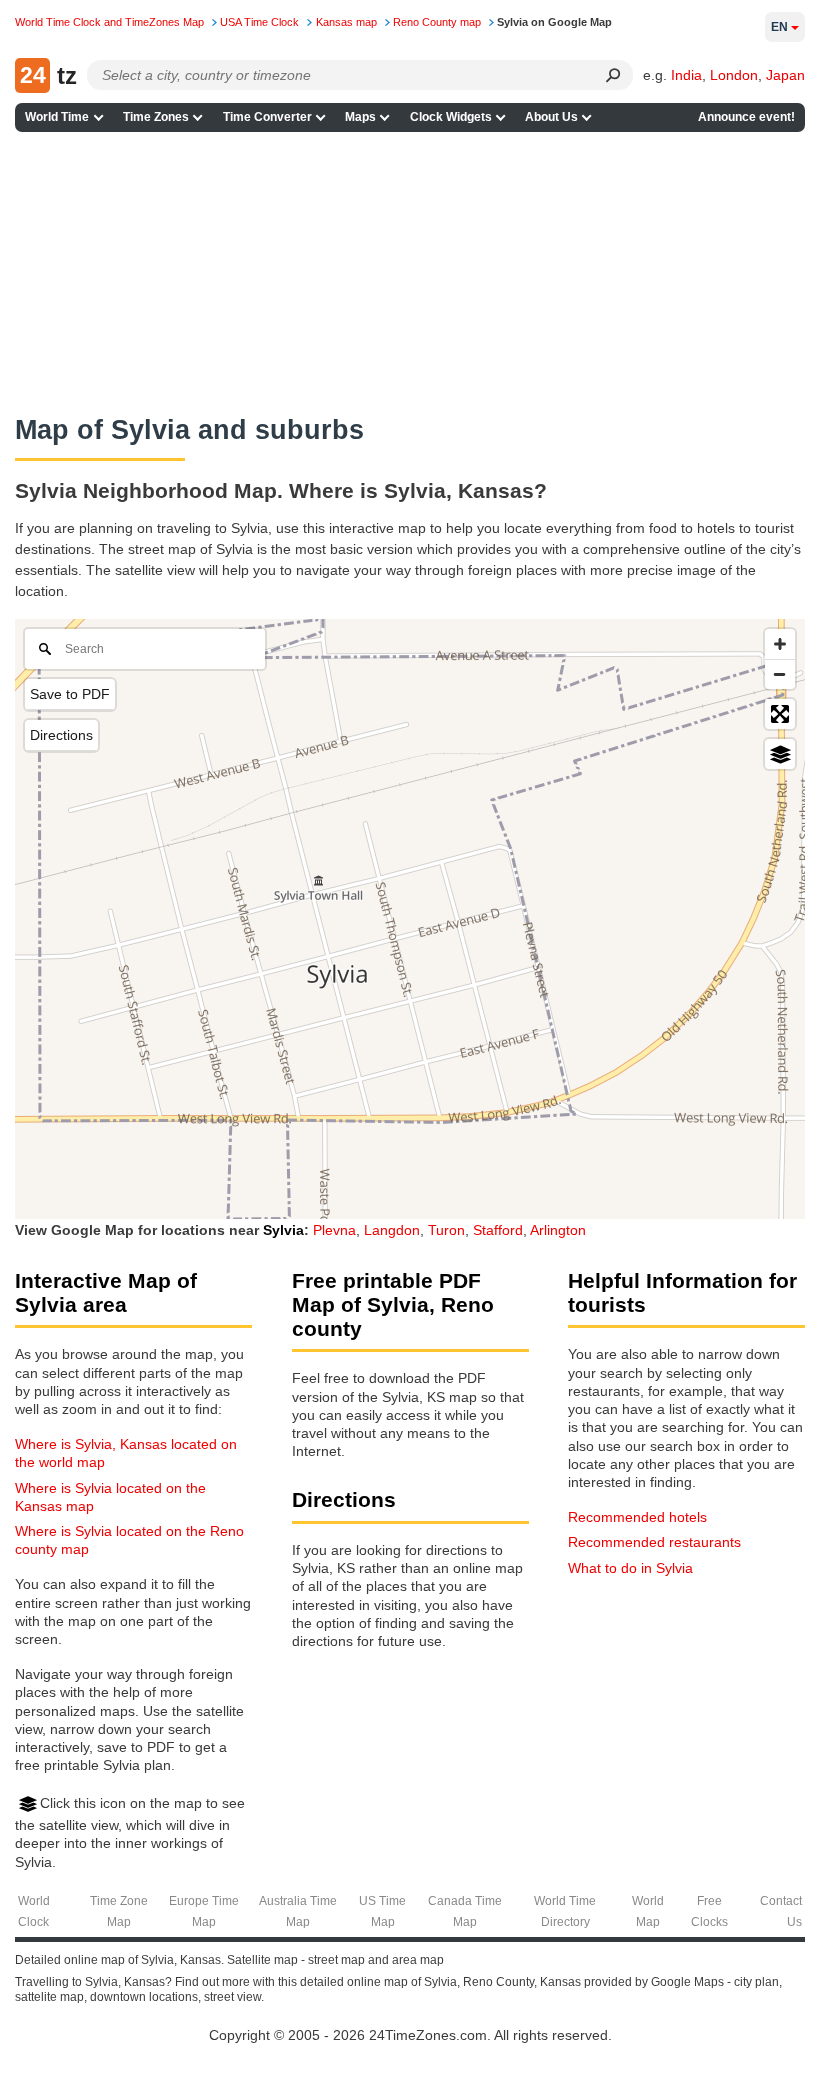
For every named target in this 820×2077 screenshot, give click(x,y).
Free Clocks (709, 1911)
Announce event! (746, 117)
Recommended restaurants (654, 1542)
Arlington (558, 1230)
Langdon (392, 1230)
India (686, 75)
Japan (785, 75)
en (779, 27)
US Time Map (382, 1911)
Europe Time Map (204, 1911)
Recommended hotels (637, 1517)
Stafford (498, 1230)
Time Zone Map (119, 1911)
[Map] (410, 919)
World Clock (34, 1911)
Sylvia (283, 1230)
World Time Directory (565, 1911)
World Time (57, 117)
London (734, 75)
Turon (446, 1230)
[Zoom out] (780, 674)
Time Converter (267, 117)
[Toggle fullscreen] (780, 714)
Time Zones (156, 117)
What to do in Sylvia (630, 1568)
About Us (551, 117)
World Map (648, 1911)
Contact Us (781, 1911)
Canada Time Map (465, 1911)
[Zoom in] (780, 644)
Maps (360, 117)
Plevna (334, 1230)
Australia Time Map (298, 1911)
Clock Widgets (451, 117)
